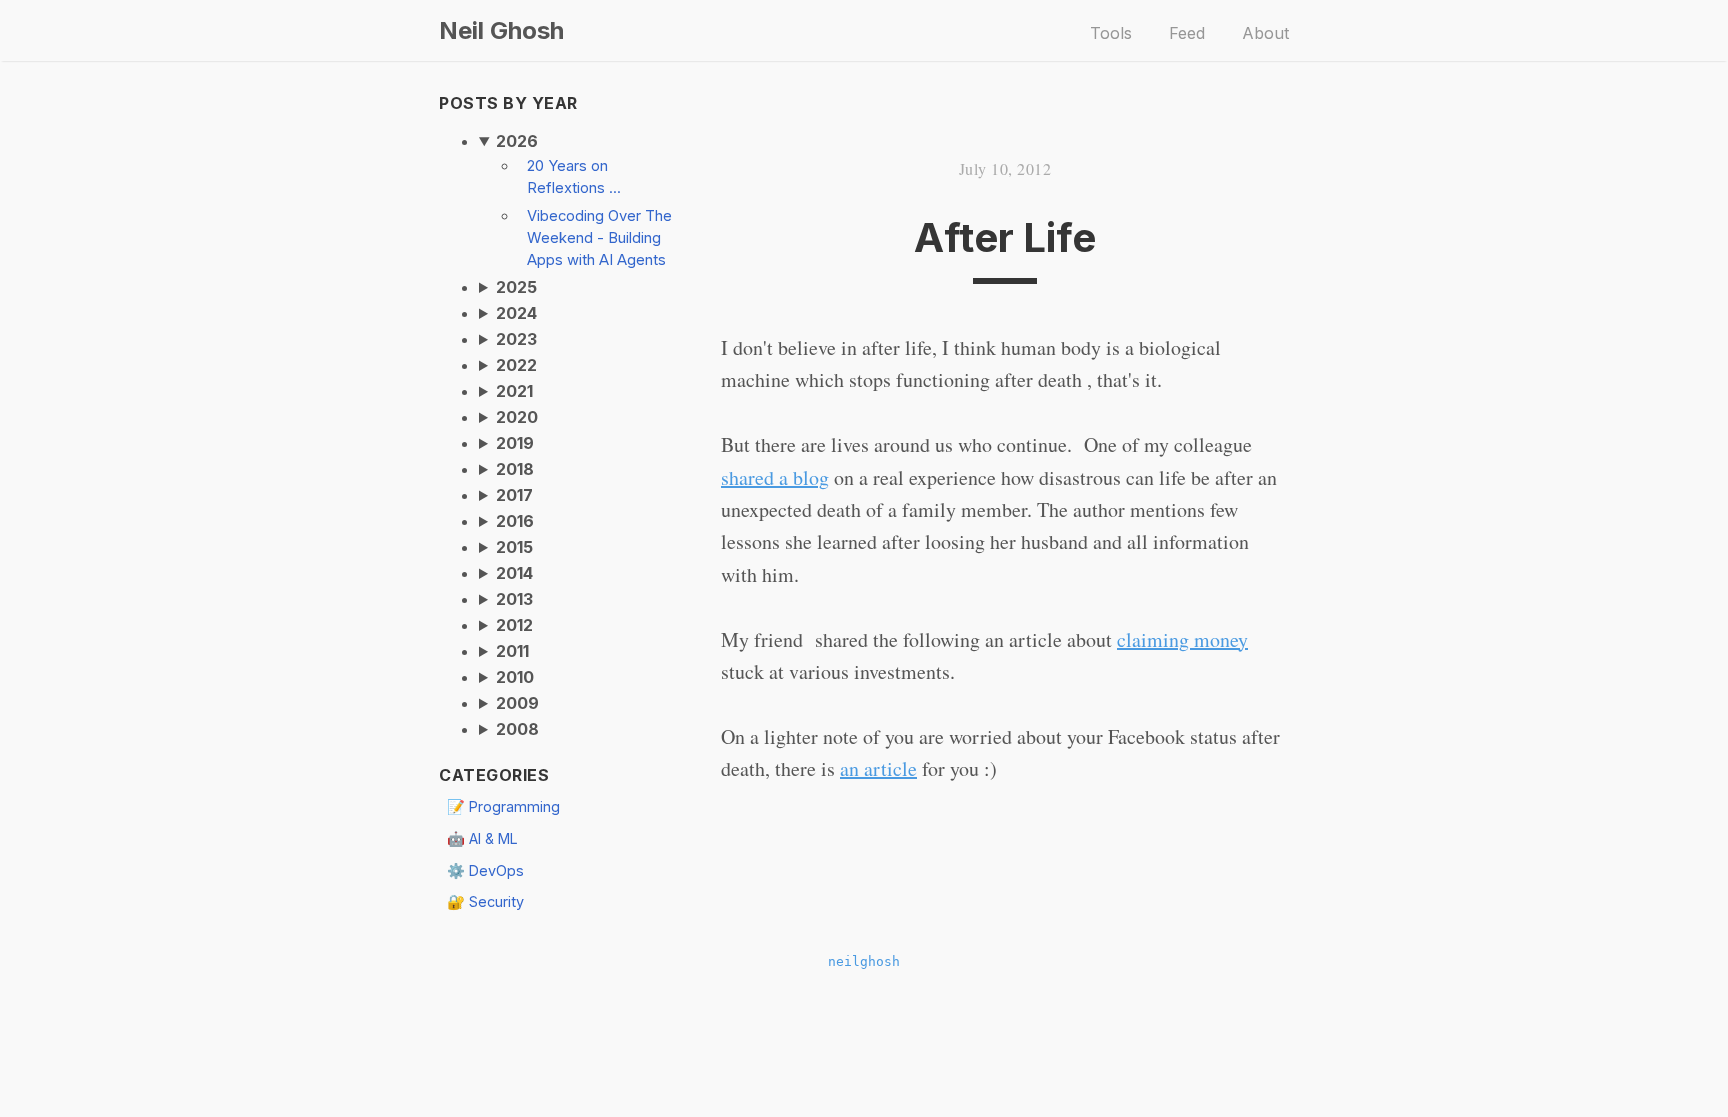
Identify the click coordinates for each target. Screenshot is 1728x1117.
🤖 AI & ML (482, 838)
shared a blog (775, 477)
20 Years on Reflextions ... (574, 177)
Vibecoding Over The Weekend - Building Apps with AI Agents (599, 238)
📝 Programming (503, 806)
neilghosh (864, 961)
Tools (1111, 33)
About (1265, 33)
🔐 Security (485, 901)
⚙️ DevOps (485, 870)
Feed (1187, 33)
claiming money (1182, 639)
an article (878, 768)
